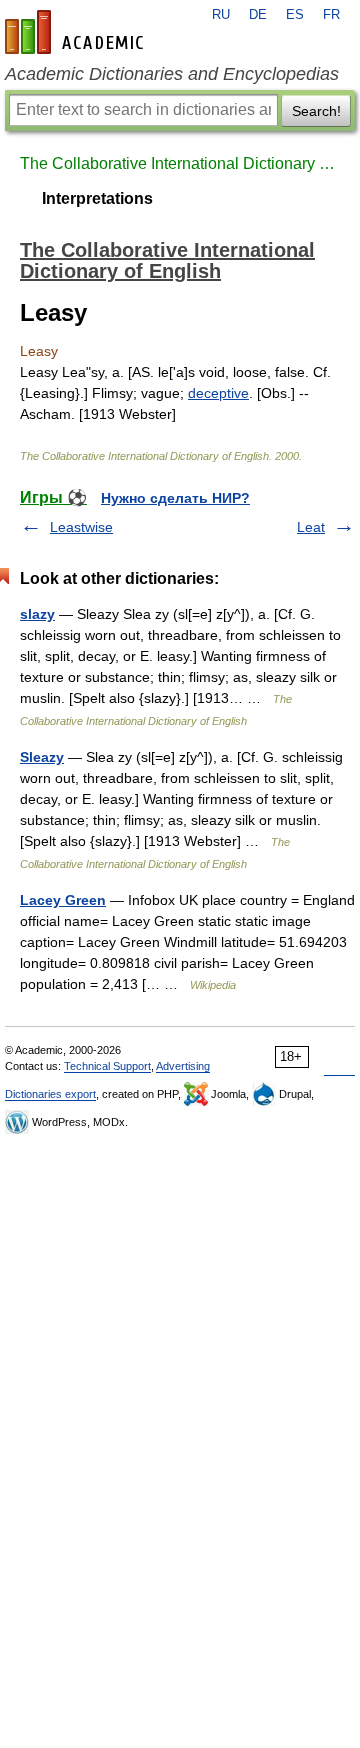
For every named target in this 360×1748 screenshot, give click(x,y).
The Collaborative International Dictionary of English (180, 163)
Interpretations (97, 198)
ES (295, 15)
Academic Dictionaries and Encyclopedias (172, 74)
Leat (311, 527)
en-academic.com (77, 32)
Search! (316, 111)
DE (258, 15)
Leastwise (81, 527)
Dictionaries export (50, 1094)
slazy (37, 614)
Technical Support (107, 1066)
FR (331, 15)
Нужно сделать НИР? (175, 498)
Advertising (183, 1066)
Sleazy (42, 757)
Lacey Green (63, 900)
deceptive (218, 393)
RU (221, 15)
